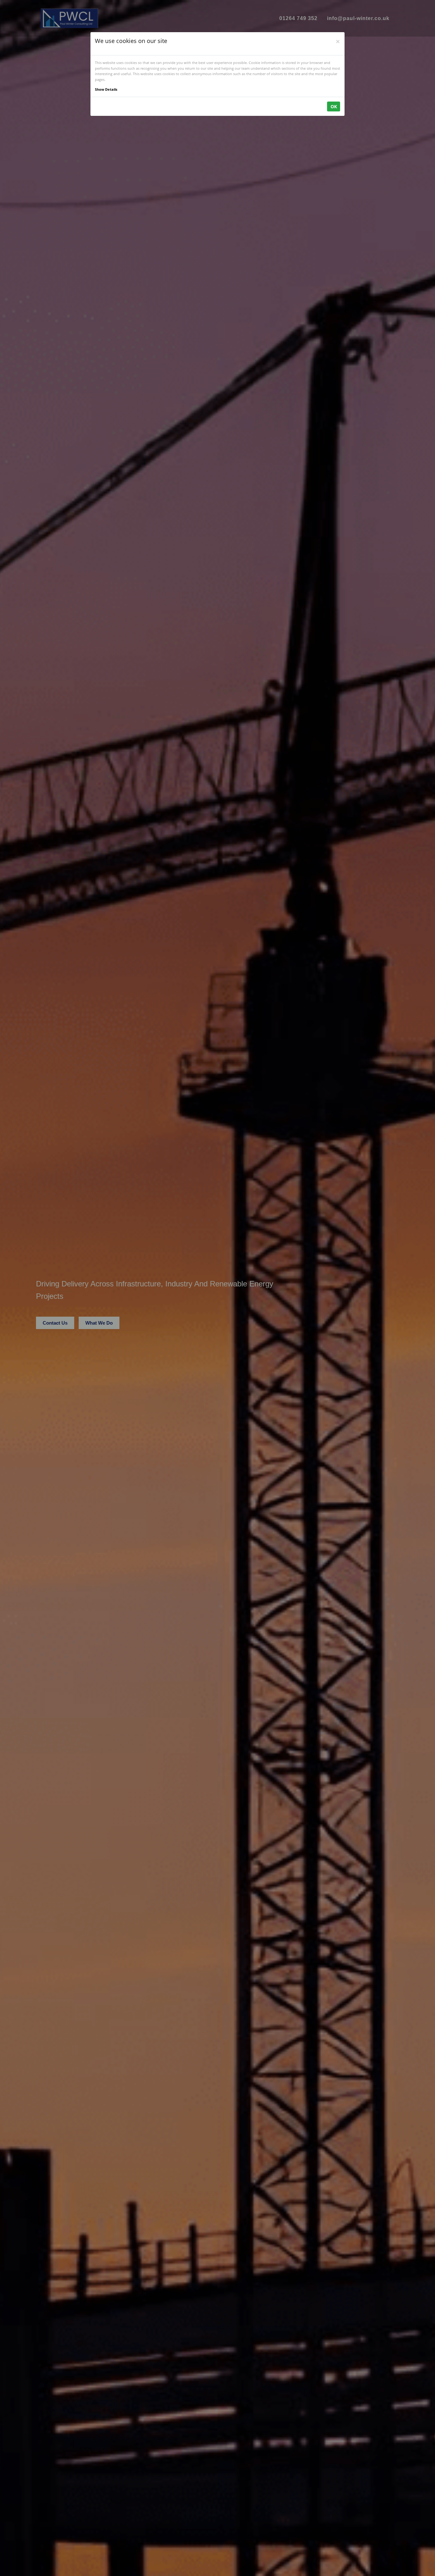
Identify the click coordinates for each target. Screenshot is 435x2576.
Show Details (106, 89)
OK (334, 106)
